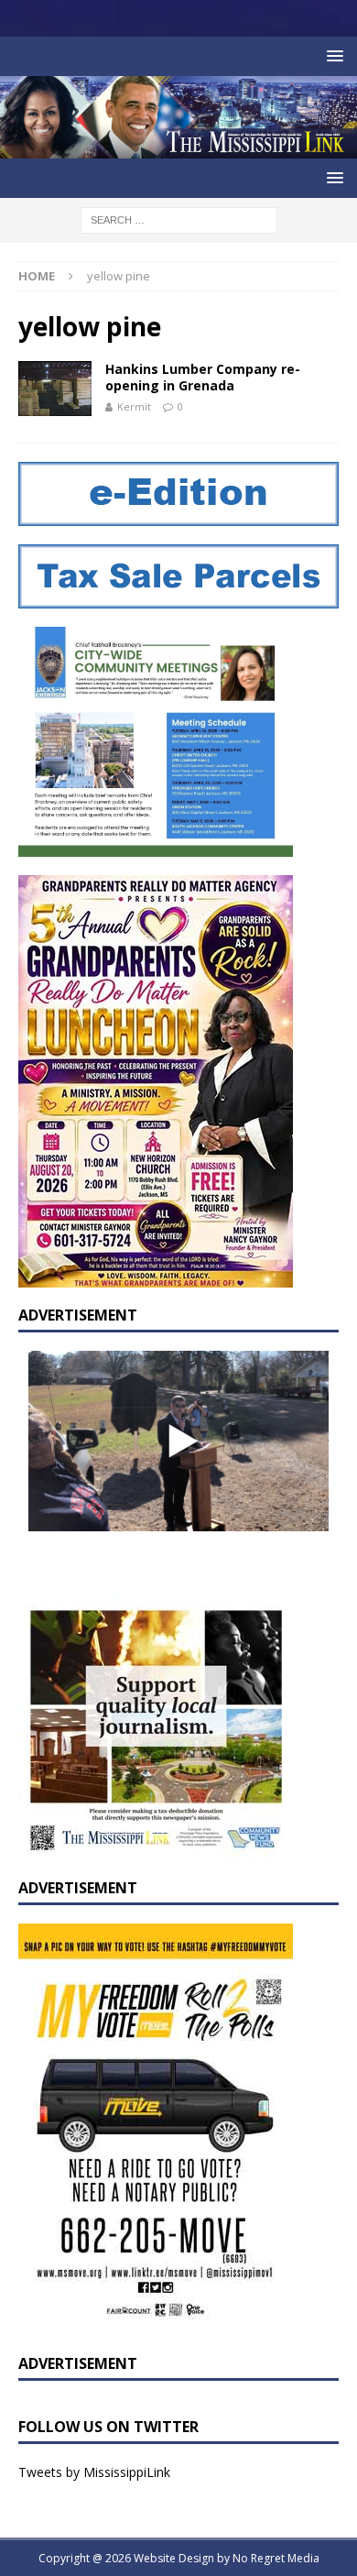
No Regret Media (276, 2558)
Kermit (134, 406)
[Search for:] (179, 219)
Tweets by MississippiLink (94, 2472)
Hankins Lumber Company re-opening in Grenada (203, 377)
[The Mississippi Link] (178, 148)
